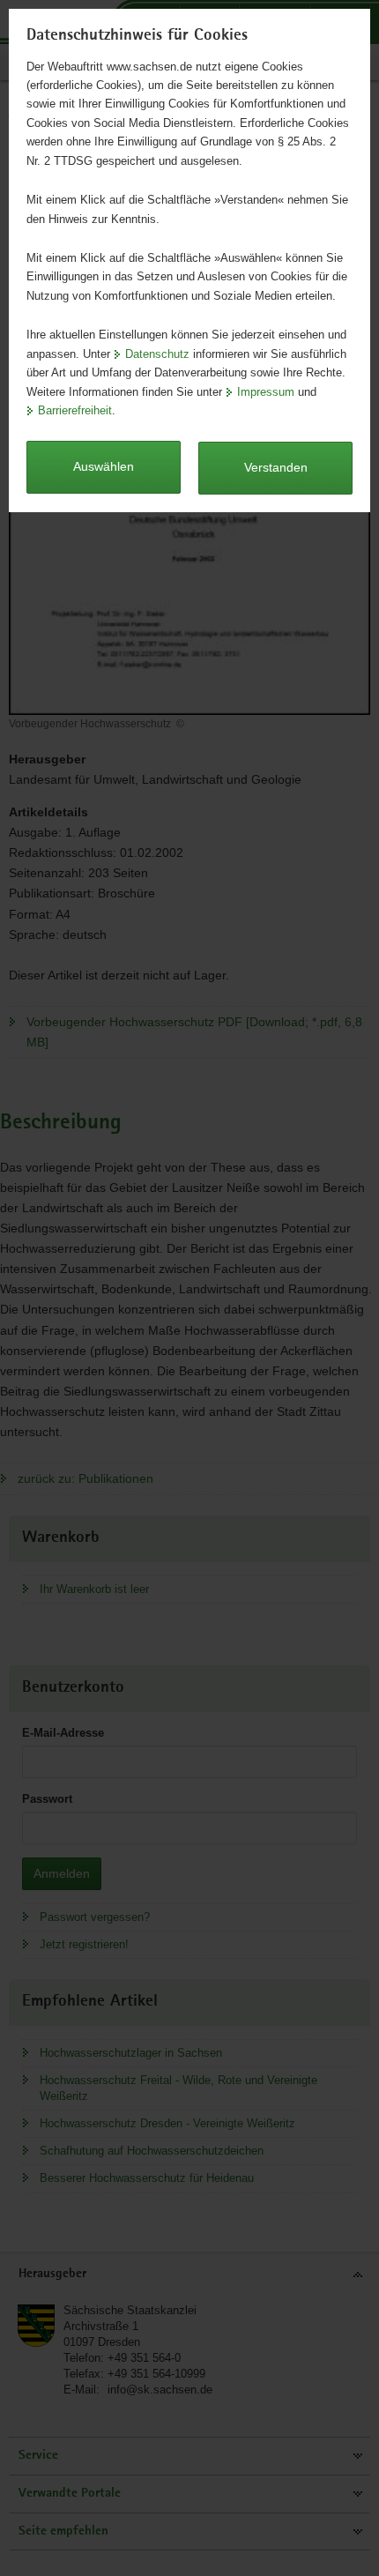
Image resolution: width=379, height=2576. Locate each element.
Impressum (266, 392)
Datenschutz (157, 354)
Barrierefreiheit (75, 410)
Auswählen (104, 466)
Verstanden (276, 467)
